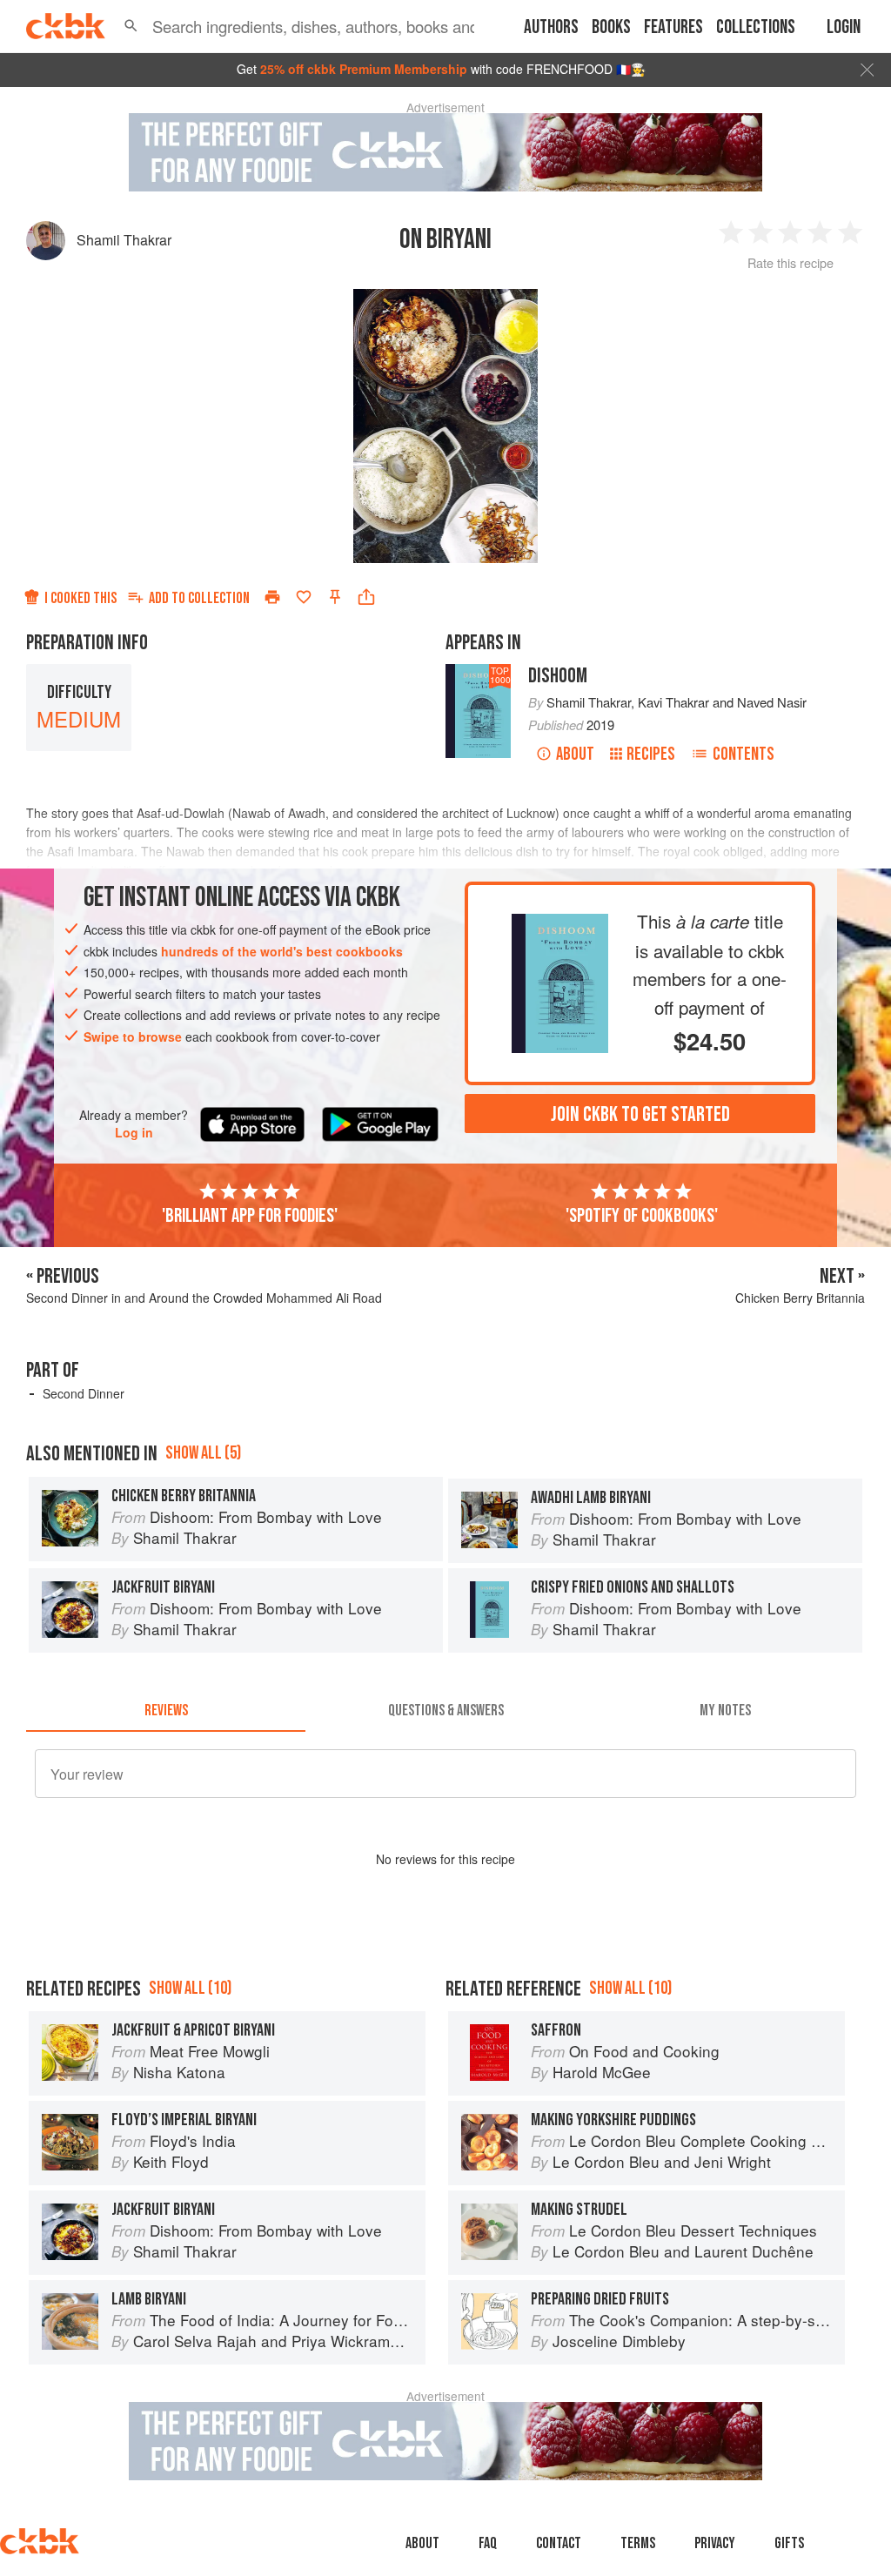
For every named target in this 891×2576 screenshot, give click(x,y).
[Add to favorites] (304, 597)
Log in (134, 1133)
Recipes (651, 754)
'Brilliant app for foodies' (250, 1216)
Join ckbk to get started (640, 1114)
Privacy (715, 2543)
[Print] (272, 597)
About (575, 754)
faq (488, 2543)
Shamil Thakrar (124, 240)
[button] (131, 26)
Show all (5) (203, 1453)
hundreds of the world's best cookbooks (282, 951)
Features (673, 27)
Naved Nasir (772, 702)
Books (611, 27)
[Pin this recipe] (335, 597)
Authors (551, 27)
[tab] (166, 1711)
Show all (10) (190, 1988)
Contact (559, 2543)
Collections (756, 27)
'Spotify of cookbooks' (642, 1216)
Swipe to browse (133, 1036)
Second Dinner (84, 1393)
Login (844, 27)
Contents (744, 754)
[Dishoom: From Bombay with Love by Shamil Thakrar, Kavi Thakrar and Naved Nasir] (559, 928)
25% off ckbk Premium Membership (364, 69)
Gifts (789, 2543)
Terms (638, 2543)
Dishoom (558, 676)
